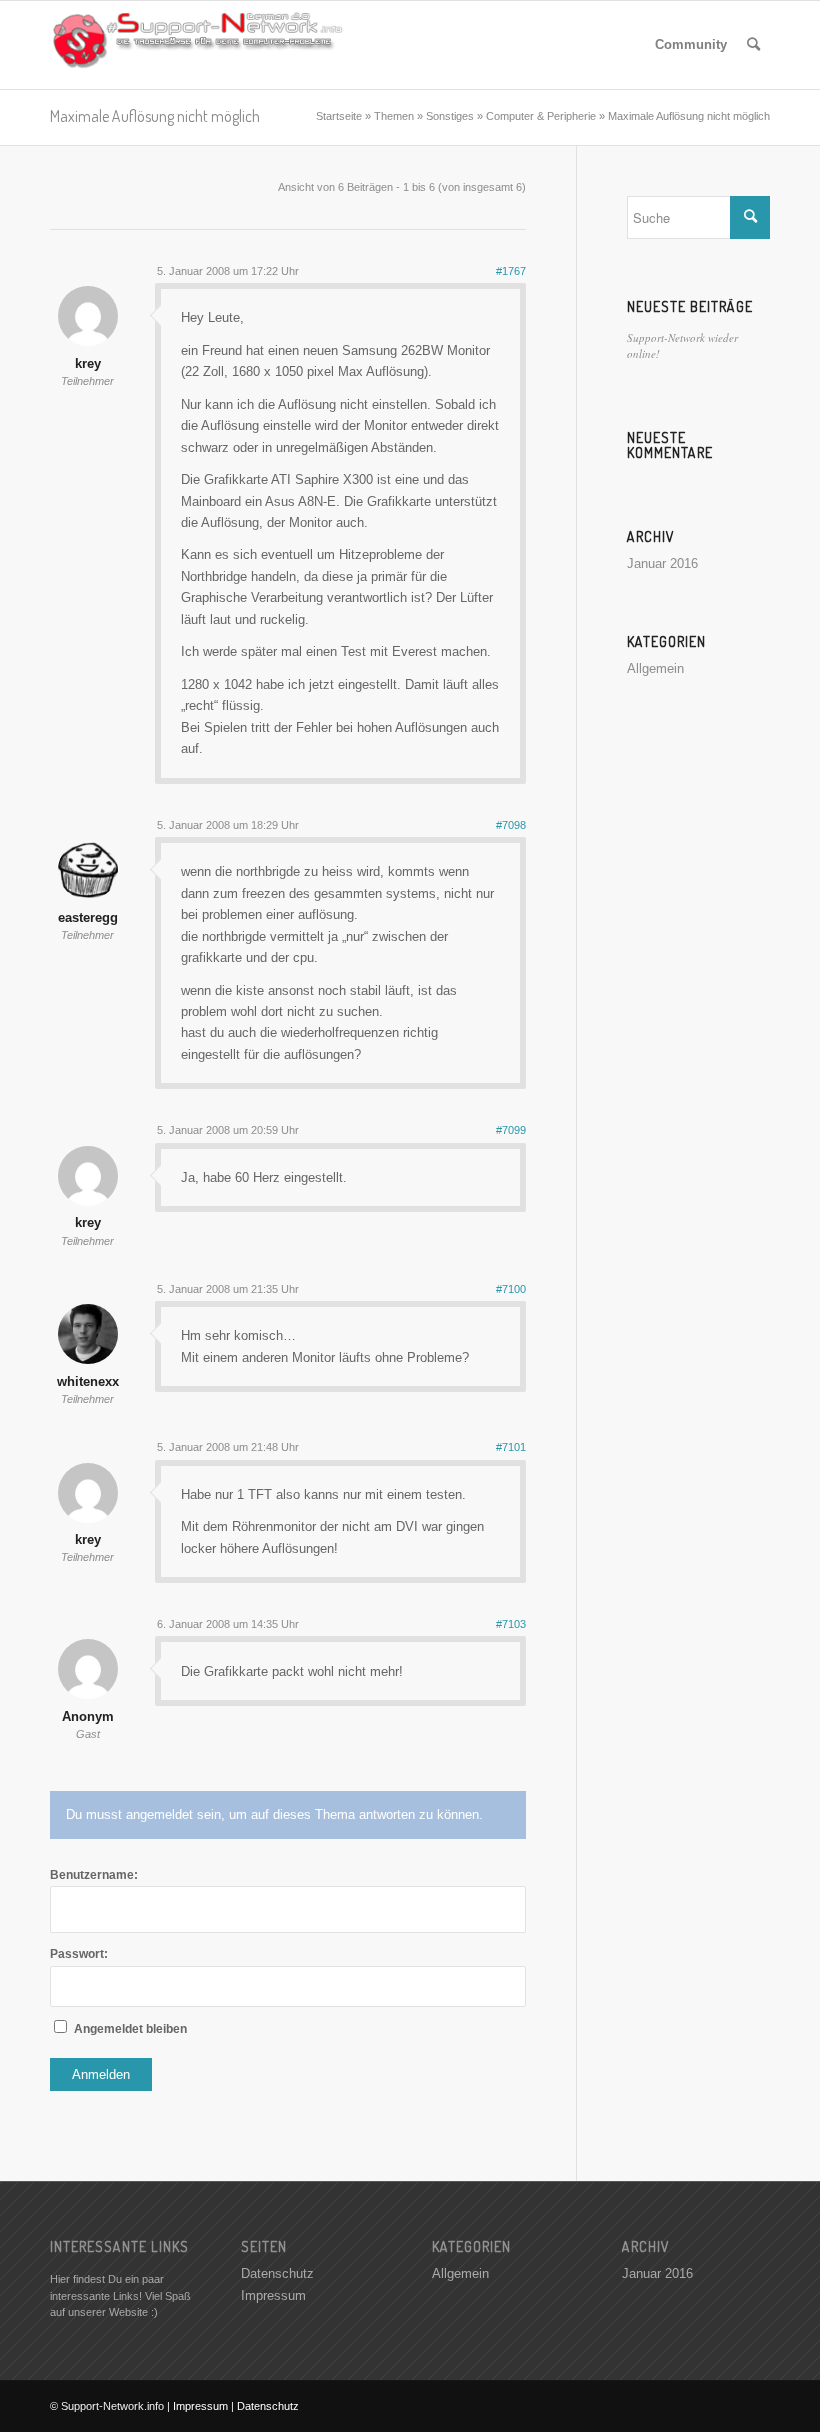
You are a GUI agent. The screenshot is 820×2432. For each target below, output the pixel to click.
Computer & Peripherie (541, 116)
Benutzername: (94, 1875)
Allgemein (655, 668)
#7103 (511, 1624)
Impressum (273, 2295)
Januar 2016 (662, 563)
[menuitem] (691, 45)
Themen (394, 116)
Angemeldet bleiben (130, 2029)
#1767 (511, 271)
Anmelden (101, 2074)
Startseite (339, 116)
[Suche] (753, 45)
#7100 (511, 1289)
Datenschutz (277, 2273)
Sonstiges (450, 116)
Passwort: (79, 1954)
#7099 (511, 1130)
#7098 (511, 825)
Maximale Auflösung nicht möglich (155, 116)
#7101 (511, 1447)
